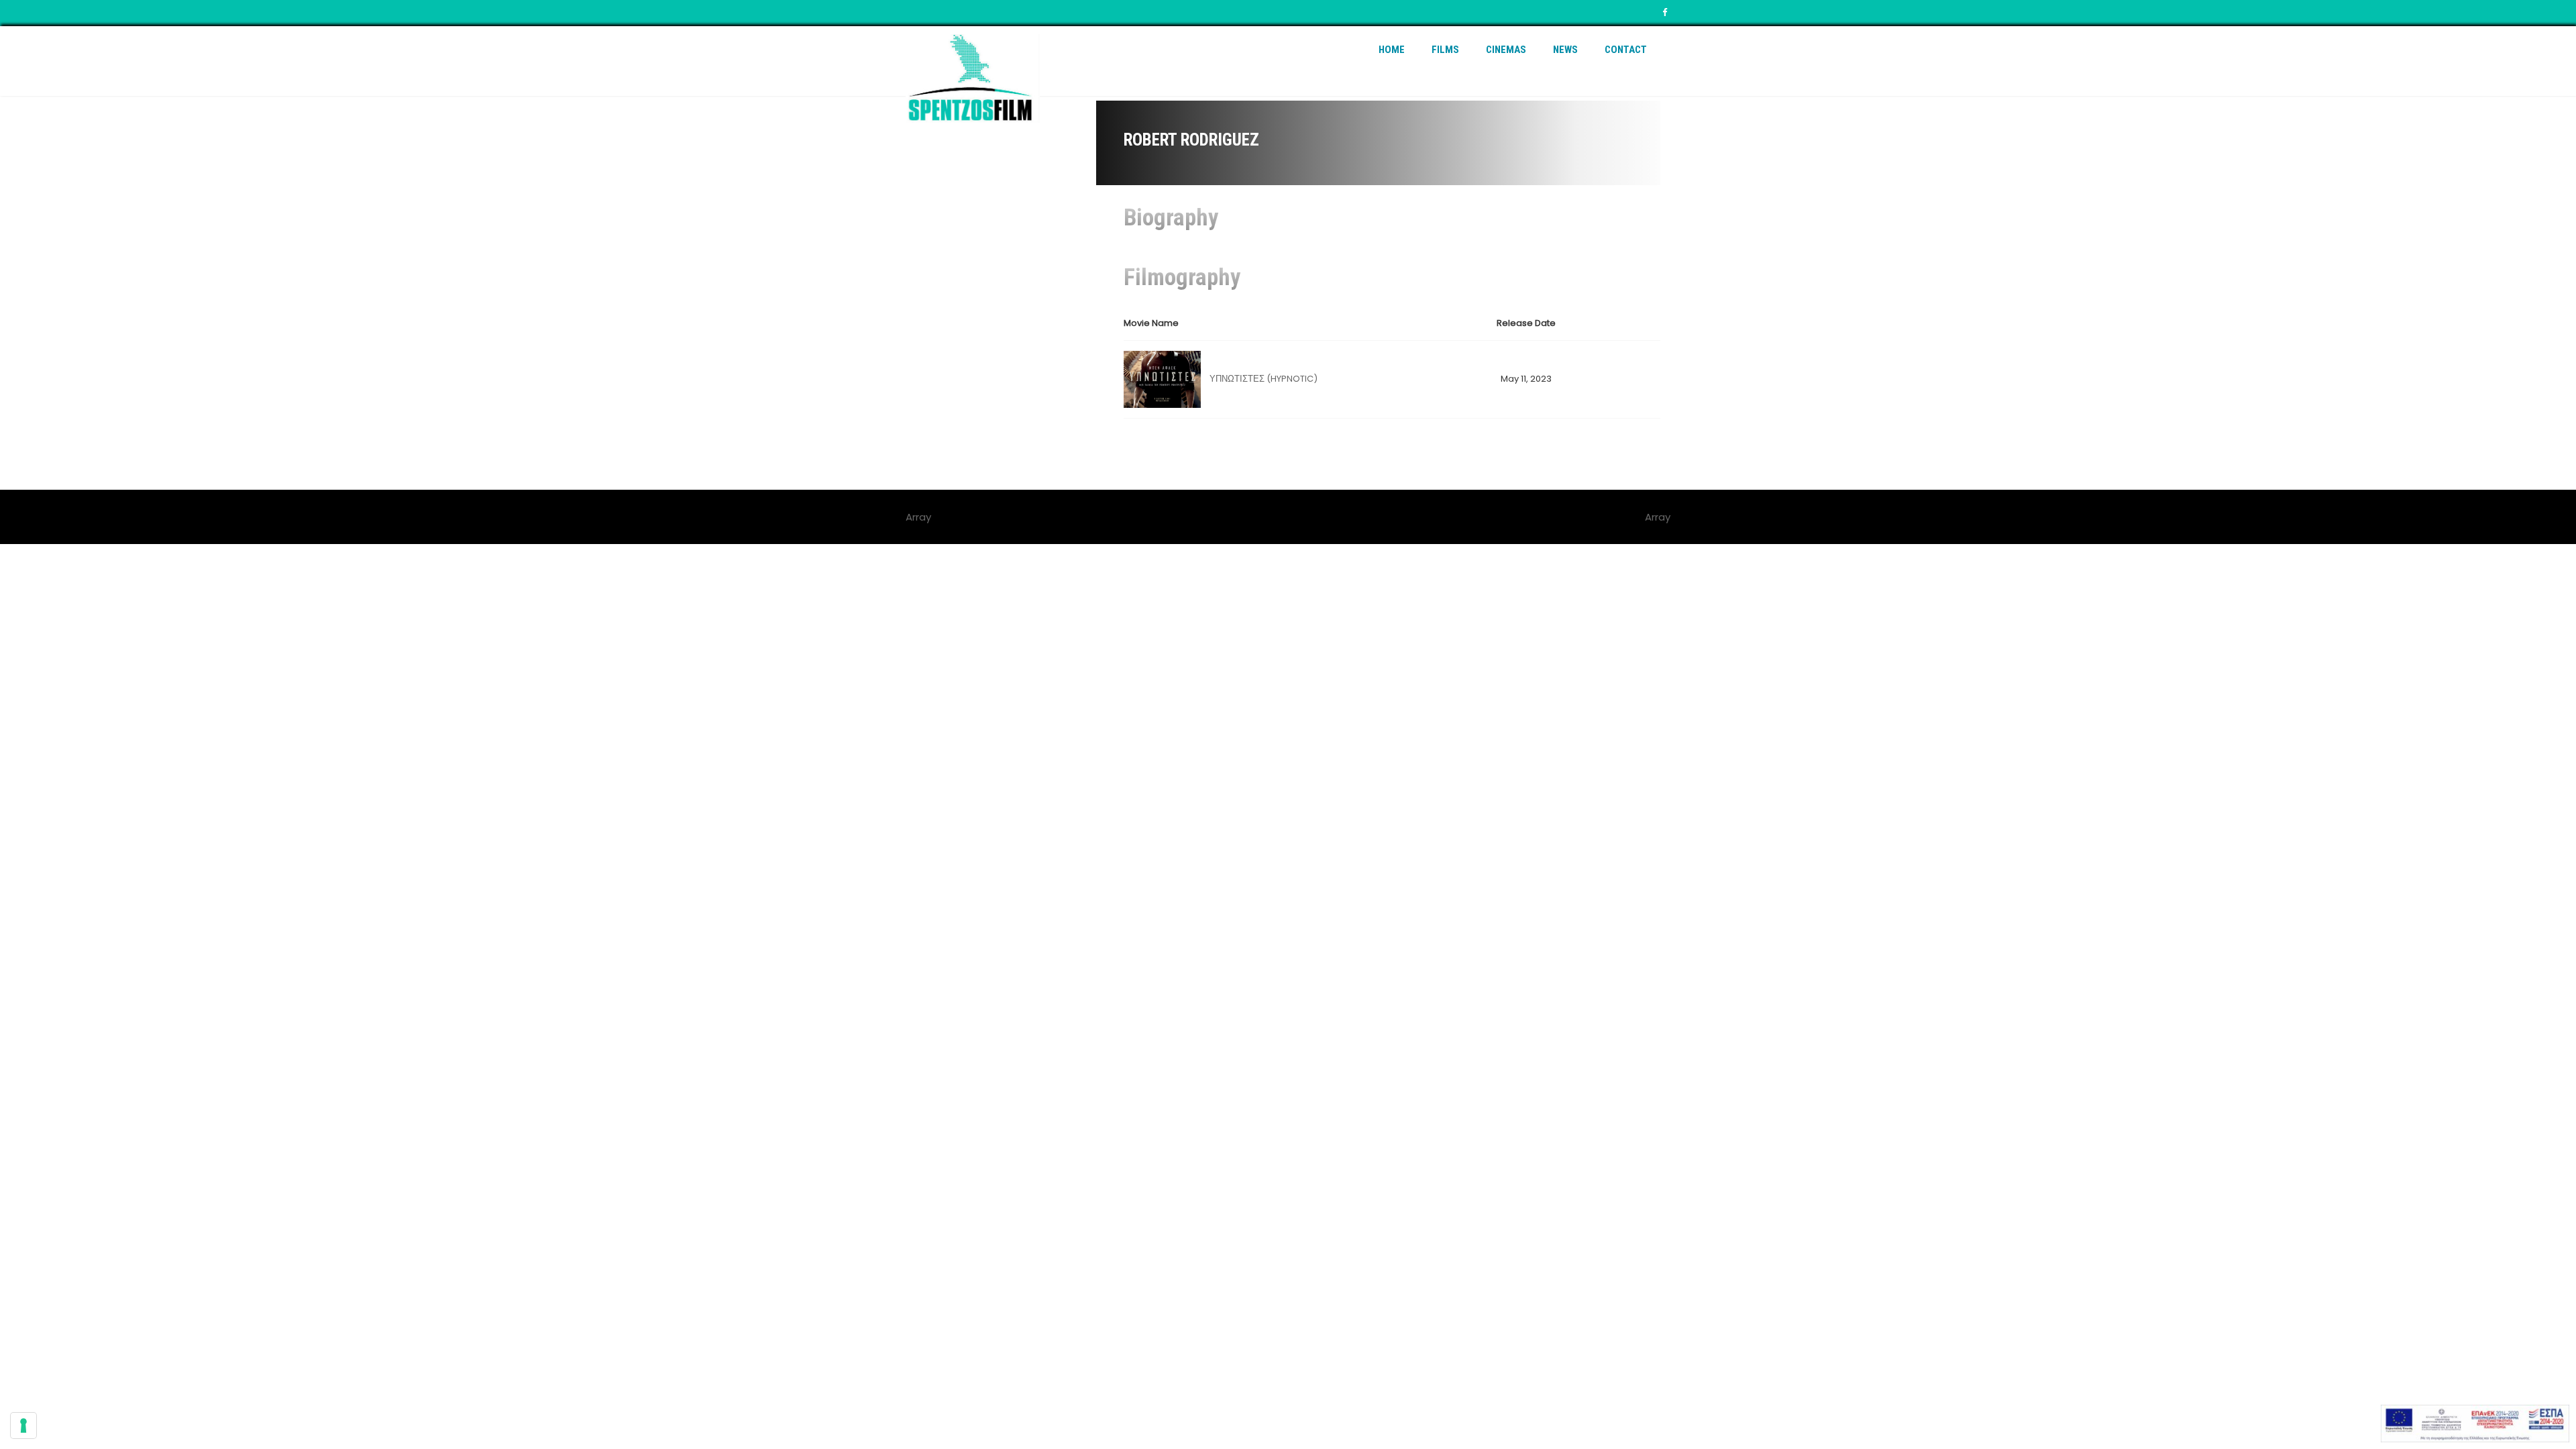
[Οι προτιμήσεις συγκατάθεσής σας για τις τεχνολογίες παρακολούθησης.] (23, 1426)
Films (1445, 50)
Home (1392, 50)
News (1565, 50)
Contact (1626, 50)
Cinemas (1506, 50)
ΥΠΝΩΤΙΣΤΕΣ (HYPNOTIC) (1264, 379)
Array (1658, 517)
